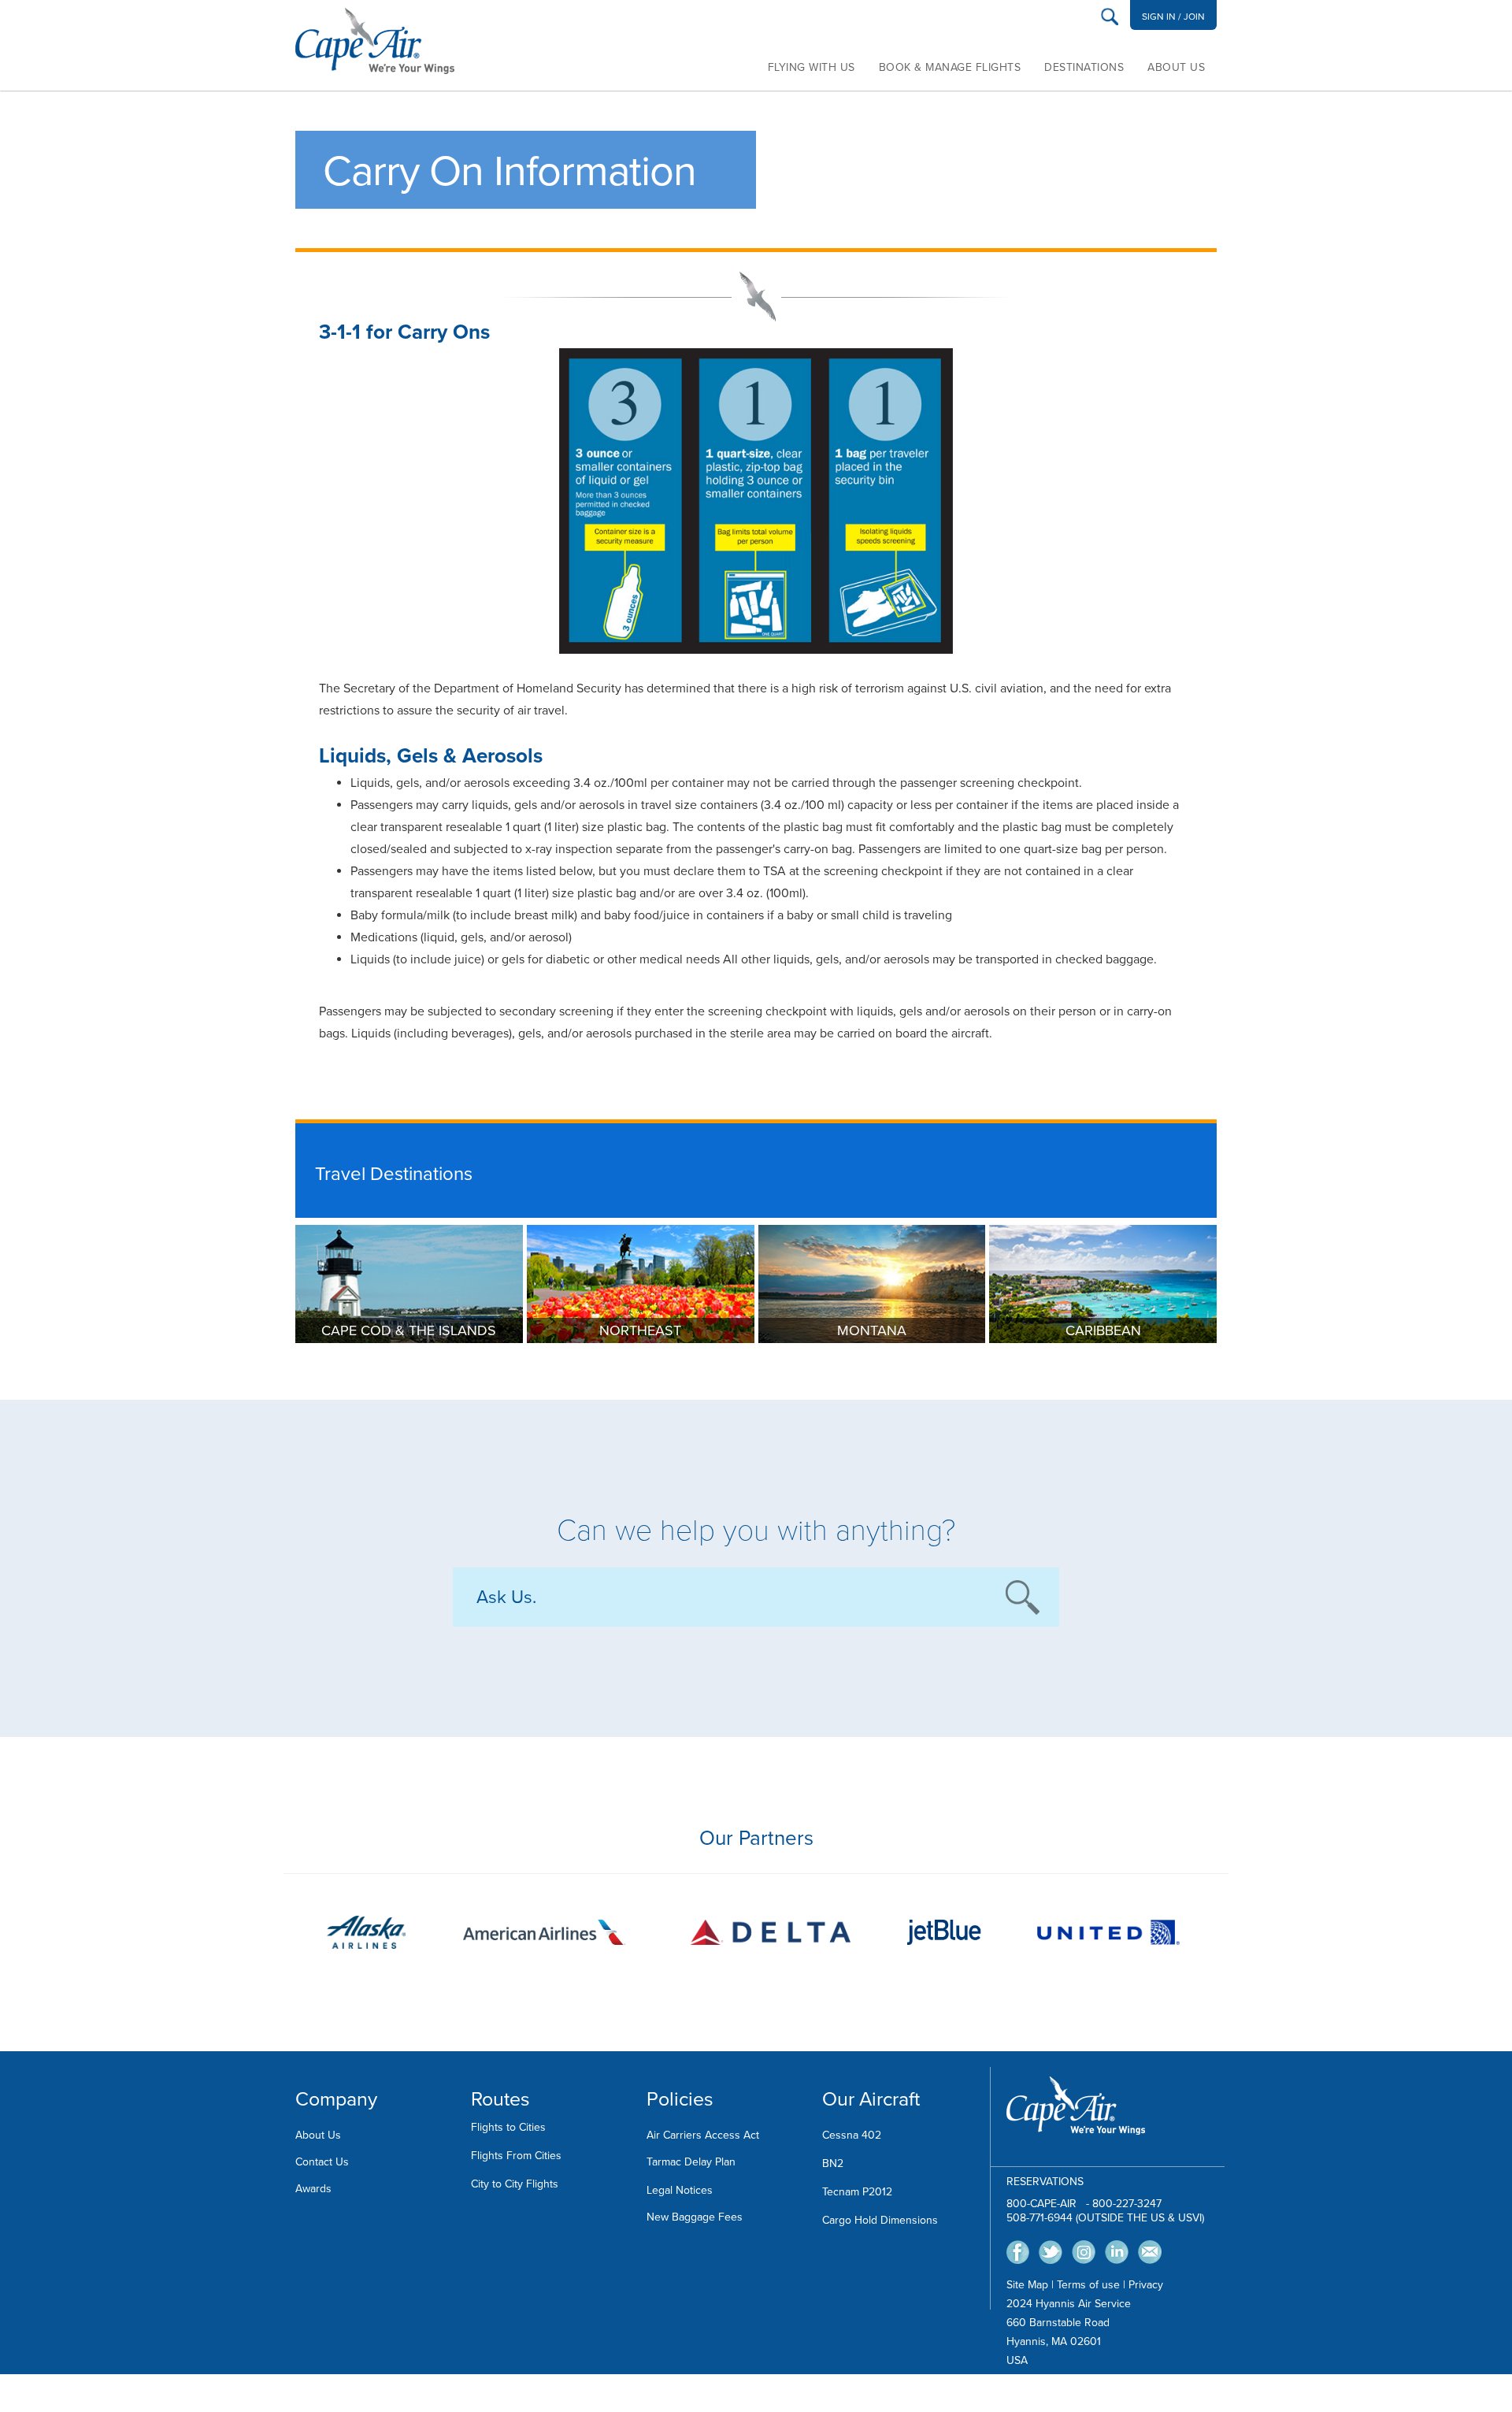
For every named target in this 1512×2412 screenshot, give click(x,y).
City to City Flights (515, 2184)
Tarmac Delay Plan (691, 2162)
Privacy (1146, 2285)
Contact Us (322, 2162)
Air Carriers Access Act (703, 2135)
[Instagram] (1084, 2251)
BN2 (833, 2163)
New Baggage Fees (695, 2217)
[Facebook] (1018, 2251)
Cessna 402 (852, 2135)
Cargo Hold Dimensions (880, 2220)
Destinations (1084, 67)
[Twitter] (1051, 2251)
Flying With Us (812, 67)
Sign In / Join (1173, 17)
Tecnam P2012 (857, 2192)
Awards (313, 2189)
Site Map (1027, 2285)
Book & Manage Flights (950, 67)
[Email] (1150, 2251)
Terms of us (1085, 2285)
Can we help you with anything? (756, 1531)
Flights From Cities (516, 2156)
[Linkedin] (1117, 2251)
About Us (1176, 67)
